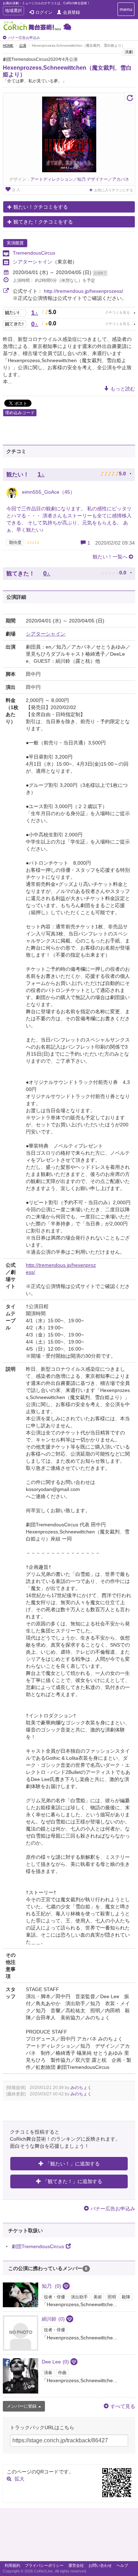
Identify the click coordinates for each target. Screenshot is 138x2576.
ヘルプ (122, 2565)
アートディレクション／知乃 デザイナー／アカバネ (80, 179)
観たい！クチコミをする (41, 207)
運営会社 (76, 2565)
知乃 (51, 2286)
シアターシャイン (33, 262)
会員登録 (71, 12)
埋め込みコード (20, 413)
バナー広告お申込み (24, 38)
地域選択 (13, 11)
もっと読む (123, 389)
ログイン (44, 12)
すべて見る (123, 2406)
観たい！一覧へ (110, 557)
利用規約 (12, 2565)
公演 (23, 45)
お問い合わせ (100, 2565)
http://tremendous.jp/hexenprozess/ (84, 291)
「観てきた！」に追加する (73, 2181)
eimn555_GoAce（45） (48, 492)
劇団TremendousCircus (38, 2246)
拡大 (19, 2479)
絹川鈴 (53, 2319)
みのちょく (81, 2088)
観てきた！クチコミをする (43, 222)
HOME (8, 45)
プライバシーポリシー (44, 2565)
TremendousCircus (34, 253)
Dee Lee (55, 2362)
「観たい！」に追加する (73, 2164)
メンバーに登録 (22, 2406)
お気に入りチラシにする (114, 190)
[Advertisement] (69, 2536)
